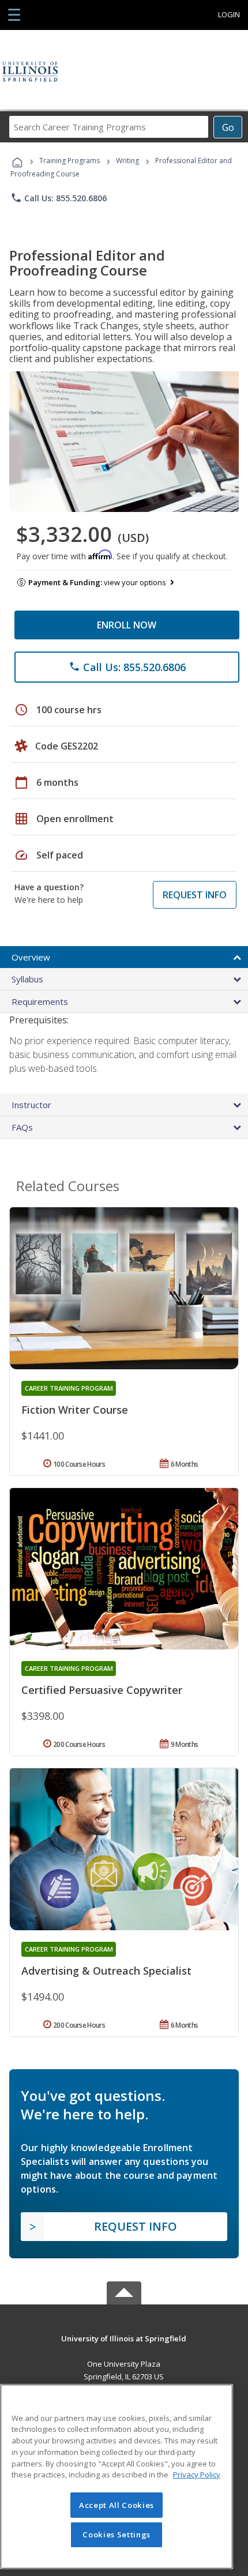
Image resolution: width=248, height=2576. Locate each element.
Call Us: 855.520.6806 (59, 198)
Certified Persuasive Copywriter (102, 1690)
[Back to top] (124, 2338)
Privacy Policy (197, 2475)
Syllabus (27, 979)
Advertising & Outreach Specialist (106, 1971)
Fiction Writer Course (75, 1410)
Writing (127, 161)
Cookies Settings (117, 2534)
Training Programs (69, 161)
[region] (117, 2477)
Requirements (40, 1001)
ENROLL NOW (127, 625)
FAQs (22, 1127)
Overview (31, 957)
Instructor (31, 1105)
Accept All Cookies (117, 2505)
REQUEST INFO (195, 895)
